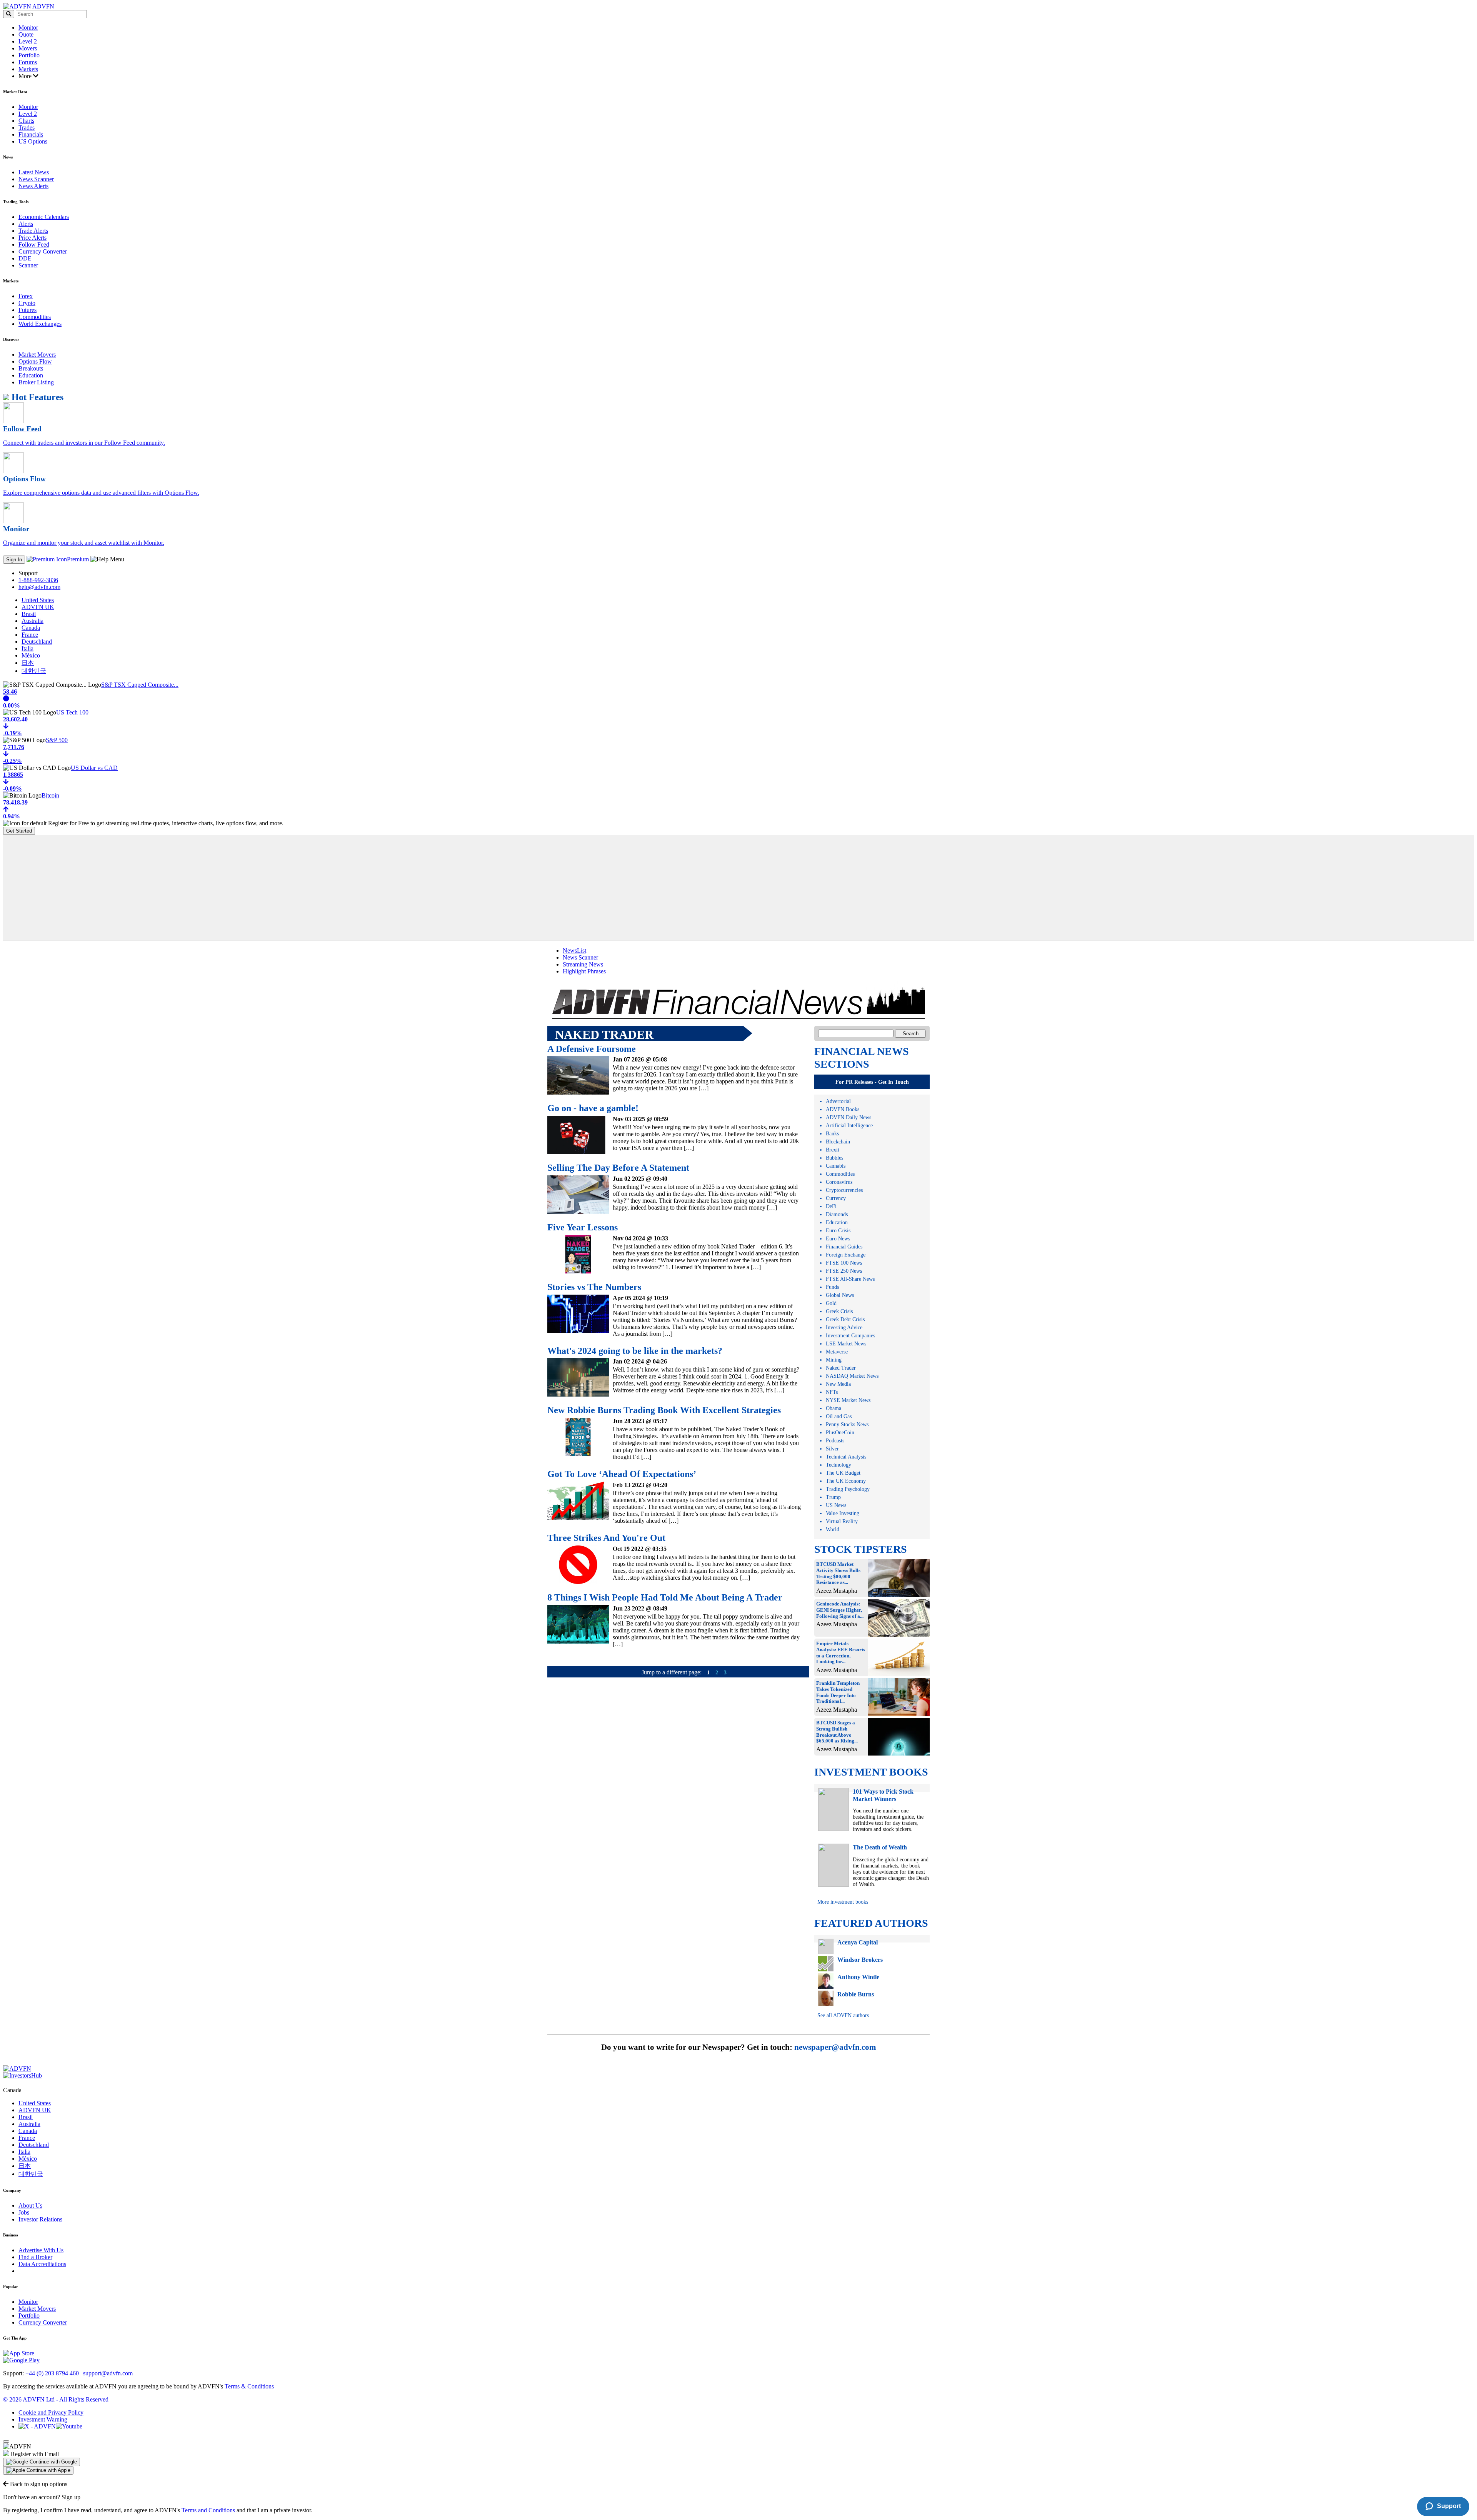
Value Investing (843, 1513)
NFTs (832, 1392)
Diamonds (837, 1214)
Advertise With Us (41, 2250)
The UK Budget (843, 1473)
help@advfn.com (39, 587)
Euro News (838, 1239)
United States (38, 600)
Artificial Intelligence (849, 1126)
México (31, 655)
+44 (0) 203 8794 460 (52, 2373)
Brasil (29, 614)
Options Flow (35, 361)
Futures (28, 310)
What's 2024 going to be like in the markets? (635, 1351)
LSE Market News (846, 1344)
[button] (42, 2462)
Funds (832, 1287)
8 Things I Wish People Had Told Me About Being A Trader (665, 1597)
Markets (28, 69)
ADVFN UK (38, 607)
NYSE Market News (848, 1400)
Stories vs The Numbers (594, 1287)
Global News (840, 1295)
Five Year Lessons (583, 1227)
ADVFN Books (843, 1109)
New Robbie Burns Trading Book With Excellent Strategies (664, 1410)
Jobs (24, 2212)
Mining (834, 1360)
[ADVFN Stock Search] (9, 14)
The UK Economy (846, 1481)
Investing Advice (844, 1328)
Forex (26, 296)
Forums (28, 62)
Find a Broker (35, 2257)
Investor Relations (40, 2219)
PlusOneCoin (840, 1433)
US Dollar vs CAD (94, 768)
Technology (839, 1465)
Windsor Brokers (860, 1960)
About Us (30, 2205)
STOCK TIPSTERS (861, 1549)
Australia (33, 621)
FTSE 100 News (844, 1263)
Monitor (28, 28)
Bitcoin (50, 795)
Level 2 (28, 41)
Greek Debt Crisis (845, 1319)
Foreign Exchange (846, 1255)
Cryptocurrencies (844, 1190)
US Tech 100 (72, 712)
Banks (832, 1134)
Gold (831, 1303)
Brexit (833, 1150)
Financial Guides (844, 1247)
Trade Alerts (33, 231)
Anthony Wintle (858, 1977)
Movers (28, 48)
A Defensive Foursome (592, 1049)
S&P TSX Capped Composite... (140, 685)
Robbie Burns (856, 1994)
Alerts (26, 224)
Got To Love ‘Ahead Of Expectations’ (622, 1474)
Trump (833, 1497)
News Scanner (36, 179)
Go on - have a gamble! (593, 1108)
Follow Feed (34, 244)
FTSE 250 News (844, 1271)
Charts (26, 121)
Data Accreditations (42, 2264)
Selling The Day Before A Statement (618, 1168)
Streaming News (583, 964)
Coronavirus (839, 1182)
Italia (28, 648)
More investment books (843, 1902)
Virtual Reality (842, 1521)
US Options (33, 141)
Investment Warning (43, 2419)
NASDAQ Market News (852, 1376)
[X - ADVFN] (37, 2426)
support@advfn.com (108, 2373)
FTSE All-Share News (850, 1279)
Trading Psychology (848, 1489)
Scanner (28, 265)
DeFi (831, 1206)
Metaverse (837, 1352)
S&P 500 (57, 740)
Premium (78, 559)
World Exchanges (40, 324)
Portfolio (29, 55)
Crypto (27, 303)
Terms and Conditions (208, 2510)
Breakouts (31, 368)
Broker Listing (36, 382)
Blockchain (838, 1142)
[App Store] (19, 2353)
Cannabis (836, 1166)
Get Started (19, 831)
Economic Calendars (44, 217)
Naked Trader (841, 1368)
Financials (31, 134)
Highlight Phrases (584, 971)
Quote (26, 34)
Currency (836, 1198)
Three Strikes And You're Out (606, 1538)
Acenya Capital (858, 1942)
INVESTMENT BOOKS (871, 1772)
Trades (27, 128)
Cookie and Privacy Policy (51, 2412)
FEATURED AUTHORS (871, 1923)
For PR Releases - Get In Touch (872, 1082)
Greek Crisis (839, 1311)
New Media (838, 1384)
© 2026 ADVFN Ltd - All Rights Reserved (56, 2399)
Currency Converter (43, 251)
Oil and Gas (839, 1416)
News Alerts (33, 186)
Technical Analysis (846, 1457)
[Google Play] (21, 2360)
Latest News (34, 172)
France (30, 635)
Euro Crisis (838, 1231)
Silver (832, 1449)
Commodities (35, 317)
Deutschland (37, 642)
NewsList (574, 950)
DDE (25, 258)
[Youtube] (69, 2426)
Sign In (14, 560)
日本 (28, 663)
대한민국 (34, 671)
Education (31, 375)
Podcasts (835, 1441)
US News (836, 1505)
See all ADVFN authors (843, 2015)
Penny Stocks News (847, 1424)
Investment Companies (850, 1336)
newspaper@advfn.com (835, 2047)
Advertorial (838, 1101)
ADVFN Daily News (849, 1117)
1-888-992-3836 (38, 580)
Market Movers (37, 355)
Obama (834, 1408)
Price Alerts (33, 238)
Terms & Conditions (249, 2386)
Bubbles (834, 1158)
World (833, 1530)
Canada (31, 628)
